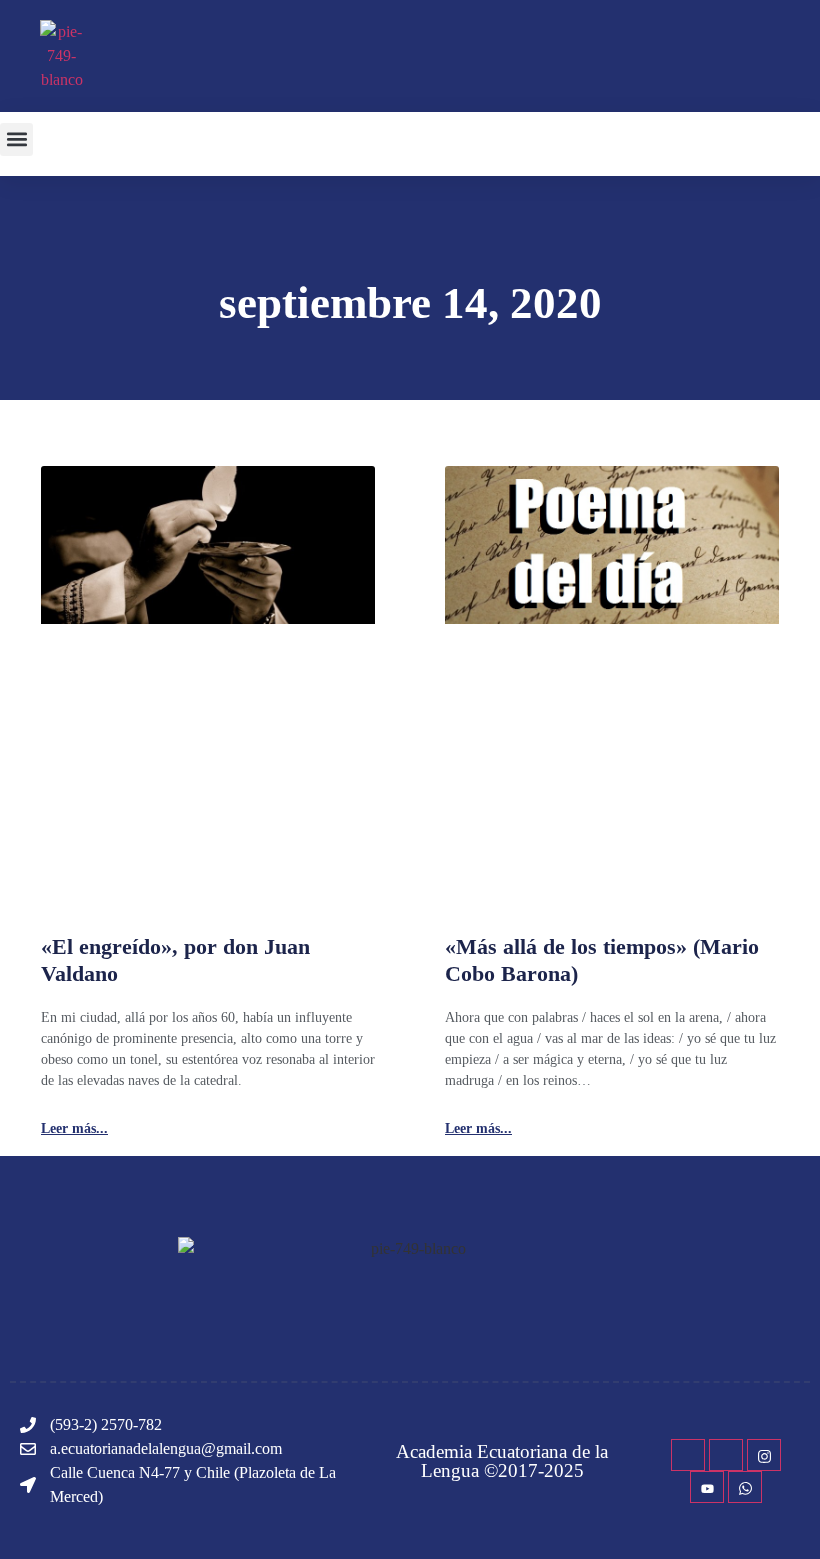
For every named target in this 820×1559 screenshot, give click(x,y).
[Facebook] (688, 1455)
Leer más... (74, 1129)
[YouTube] (707, 1487)
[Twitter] (726, 1455)
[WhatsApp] (745, 1487)
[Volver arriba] (795, 1514)
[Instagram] (764, 1455)
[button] (16, 139)
